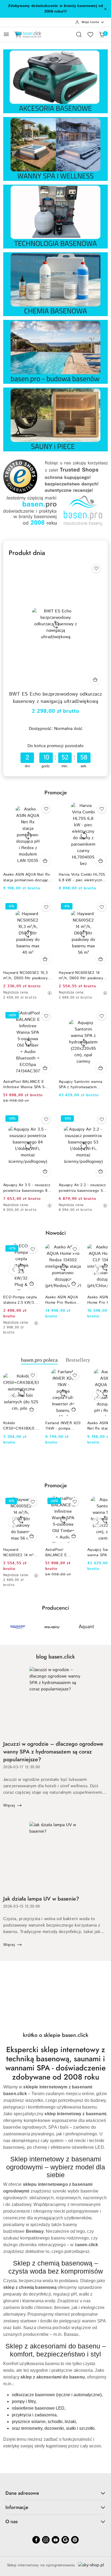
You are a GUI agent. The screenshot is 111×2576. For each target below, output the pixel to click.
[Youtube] (55, 2540)
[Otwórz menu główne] (6, 34)
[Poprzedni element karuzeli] (7, 1627)
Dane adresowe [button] (22, 2493)
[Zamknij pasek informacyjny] (105, 9)
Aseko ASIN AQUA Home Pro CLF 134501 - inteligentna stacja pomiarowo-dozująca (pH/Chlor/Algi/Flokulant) (63, 1300)
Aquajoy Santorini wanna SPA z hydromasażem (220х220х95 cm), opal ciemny (80, 1084)
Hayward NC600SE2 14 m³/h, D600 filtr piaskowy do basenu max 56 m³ (81, 975)
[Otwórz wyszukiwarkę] (79, 34)
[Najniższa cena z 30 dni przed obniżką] (50, 993)
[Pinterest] (75, 2540)
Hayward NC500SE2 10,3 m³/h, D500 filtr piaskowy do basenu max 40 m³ (25, 975)
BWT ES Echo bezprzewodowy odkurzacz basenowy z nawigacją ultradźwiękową (56, 698)
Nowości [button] (56, 1233)
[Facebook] (36, 2540)
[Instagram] (46, 2540)
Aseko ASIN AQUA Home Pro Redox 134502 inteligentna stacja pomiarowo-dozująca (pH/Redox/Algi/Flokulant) (21, 1300)
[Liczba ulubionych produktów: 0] (90, 34)
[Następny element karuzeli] (104, 1627)
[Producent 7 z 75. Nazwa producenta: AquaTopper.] (86, 1627)
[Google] (65, 2540)
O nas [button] (12, 2522)
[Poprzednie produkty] (13, 1270)
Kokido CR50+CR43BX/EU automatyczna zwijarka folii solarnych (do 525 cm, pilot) (20, 1426)
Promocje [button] (56, 1486)
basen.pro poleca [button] (39, 1360)
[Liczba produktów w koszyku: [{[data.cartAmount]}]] (102, 34)
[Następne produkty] (98, 1270)
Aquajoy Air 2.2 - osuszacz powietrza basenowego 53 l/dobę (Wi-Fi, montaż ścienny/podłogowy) (82, 1188)
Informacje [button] (17, 2507)
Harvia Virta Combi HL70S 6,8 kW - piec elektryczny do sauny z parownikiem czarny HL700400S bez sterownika (82, 877)
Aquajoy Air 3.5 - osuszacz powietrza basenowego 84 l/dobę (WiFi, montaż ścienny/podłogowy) (27, 1188)
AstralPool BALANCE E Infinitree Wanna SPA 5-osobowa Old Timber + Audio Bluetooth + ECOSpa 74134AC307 (28, 1084)
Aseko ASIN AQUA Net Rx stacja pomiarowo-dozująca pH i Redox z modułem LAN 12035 (27, 877)
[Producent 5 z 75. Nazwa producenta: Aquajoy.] (18, 1627)
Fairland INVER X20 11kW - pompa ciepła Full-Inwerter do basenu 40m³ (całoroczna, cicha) (63, 1426)
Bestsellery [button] (78, 1360)
